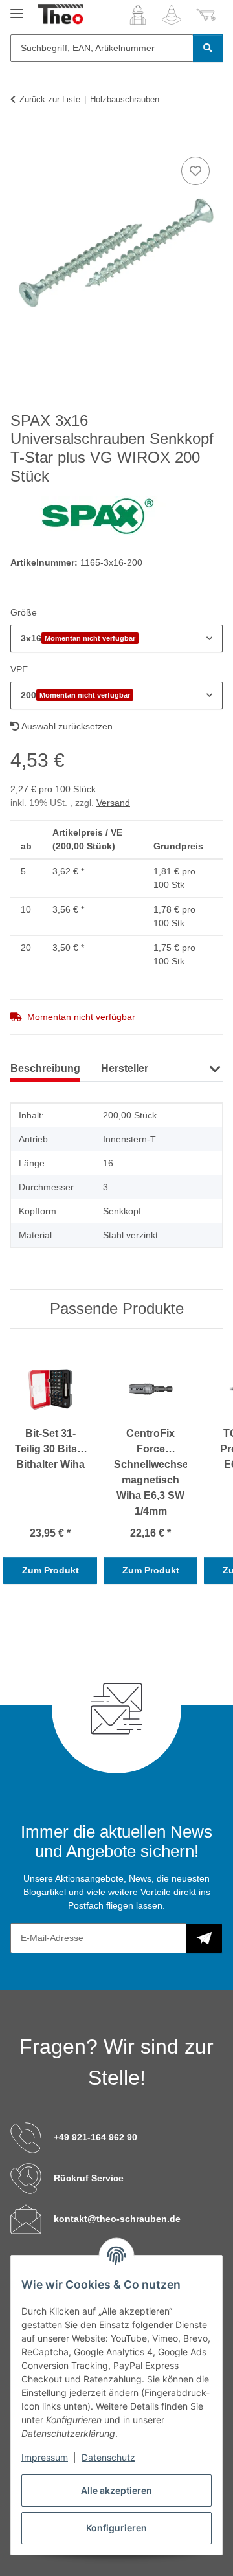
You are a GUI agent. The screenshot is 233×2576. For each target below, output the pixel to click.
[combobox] (116, 638)
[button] (138, 15)
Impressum (45, 2457)
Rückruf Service (89, 2178)
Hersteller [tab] (125, 1068)
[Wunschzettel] (172, 15)
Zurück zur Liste (50, 99)
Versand (113, 803)
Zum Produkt (50, 1570)
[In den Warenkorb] (21, 139)
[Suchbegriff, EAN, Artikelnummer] (208, 48)
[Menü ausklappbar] (17, 8)
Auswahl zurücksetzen (66, 726)
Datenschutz (108, 2457)
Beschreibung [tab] (45, 1068)
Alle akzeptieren (116, 2490)
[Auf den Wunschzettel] (195, 171)
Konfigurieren (116, 2528)
